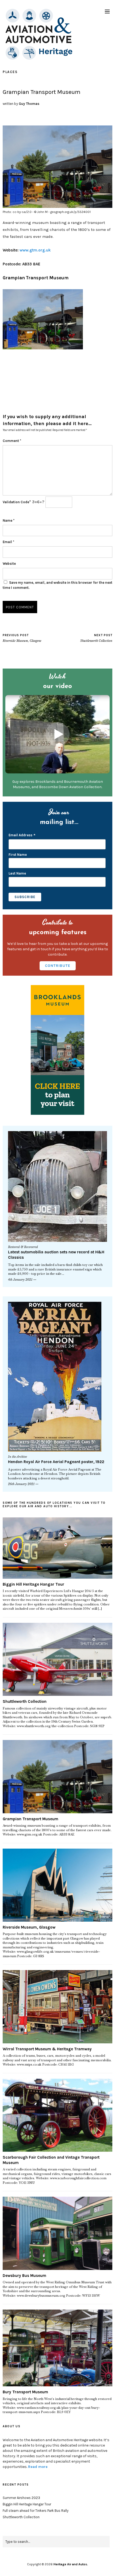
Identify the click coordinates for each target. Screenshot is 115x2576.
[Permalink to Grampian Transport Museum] (57, 1777)
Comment (12, 441)
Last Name (17, 873)
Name (9, 520)
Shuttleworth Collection (96, 638)
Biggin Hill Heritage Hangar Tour (33, 1584)
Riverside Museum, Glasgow (22, 638)
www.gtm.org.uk (35, 250)
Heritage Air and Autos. (71, 2564)
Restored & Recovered (23, 1247)
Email (8, 542)
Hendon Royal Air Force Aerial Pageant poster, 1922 (56, 1462)
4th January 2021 (20, 1280)
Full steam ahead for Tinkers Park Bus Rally (36, 2511)
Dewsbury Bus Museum (24, 2276)
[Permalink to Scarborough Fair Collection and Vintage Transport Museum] (57, 2115)
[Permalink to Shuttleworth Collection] (57, 1659)
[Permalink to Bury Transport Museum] (57, 2348)
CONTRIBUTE (58, 966)
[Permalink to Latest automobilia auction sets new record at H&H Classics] (57, 1186)
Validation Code (16, 502)
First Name (18, 855)
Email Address (22, 836)
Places (10, 72)
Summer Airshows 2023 (21, 2498)
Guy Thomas (29, 104)
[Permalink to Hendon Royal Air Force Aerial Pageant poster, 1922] (57, 1377)
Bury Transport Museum (25, 2392)
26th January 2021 (21, 1484)
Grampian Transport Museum (36, 278)
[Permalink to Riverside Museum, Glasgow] (57, 1885)
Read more (38, 2467)
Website (9, 564)
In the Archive (18, 1457)
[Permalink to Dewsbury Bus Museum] (57, 2233)
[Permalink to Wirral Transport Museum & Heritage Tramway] (57, 2007)
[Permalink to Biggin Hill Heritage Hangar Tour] (57, 1548)
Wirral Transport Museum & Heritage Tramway (47, 2049)
